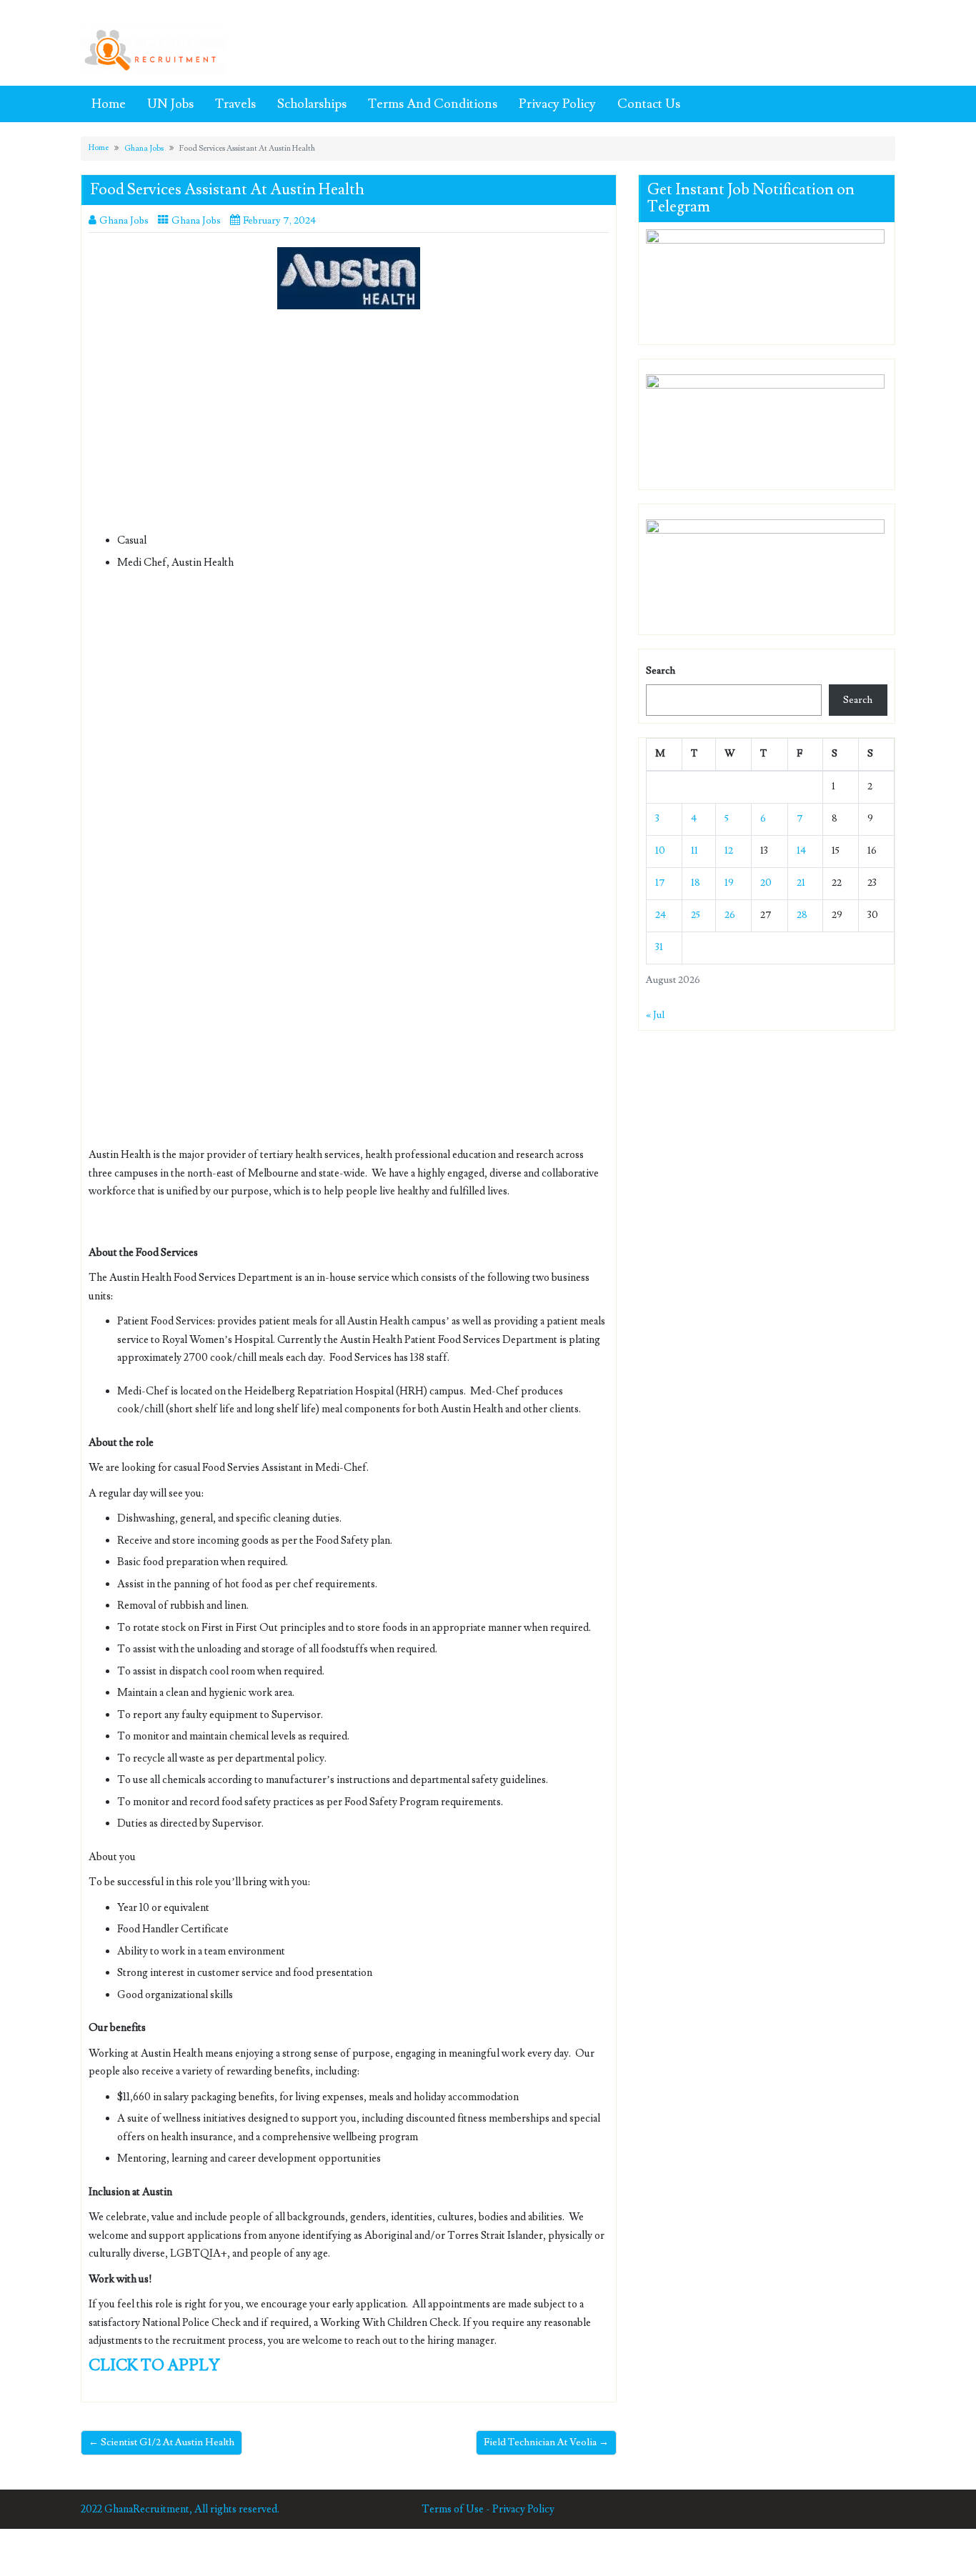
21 (801, 883)
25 (696, 915)
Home (109, 104)
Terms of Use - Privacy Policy (488, 2509)
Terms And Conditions (433, 104)
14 (801, 851)
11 (694, 851)
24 (661, 915)
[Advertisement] (349, 426)
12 (729, 851)
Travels (235, 104)
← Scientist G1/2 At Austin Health (161, 2442)
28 (802, 915)
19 (729, 883)
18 (696, 883)
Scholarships (312, 104)
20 (766, 883)
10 (660, 851)
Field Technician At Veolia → (546, 2442)
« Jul (655, 1015)
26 (730, 915)
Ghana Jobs (144, 148)
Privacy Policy (557, 104)
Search (661, 671)
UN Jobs (170, 104)
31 (659, 947)
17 (660, 883)
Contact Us (649, 104)
